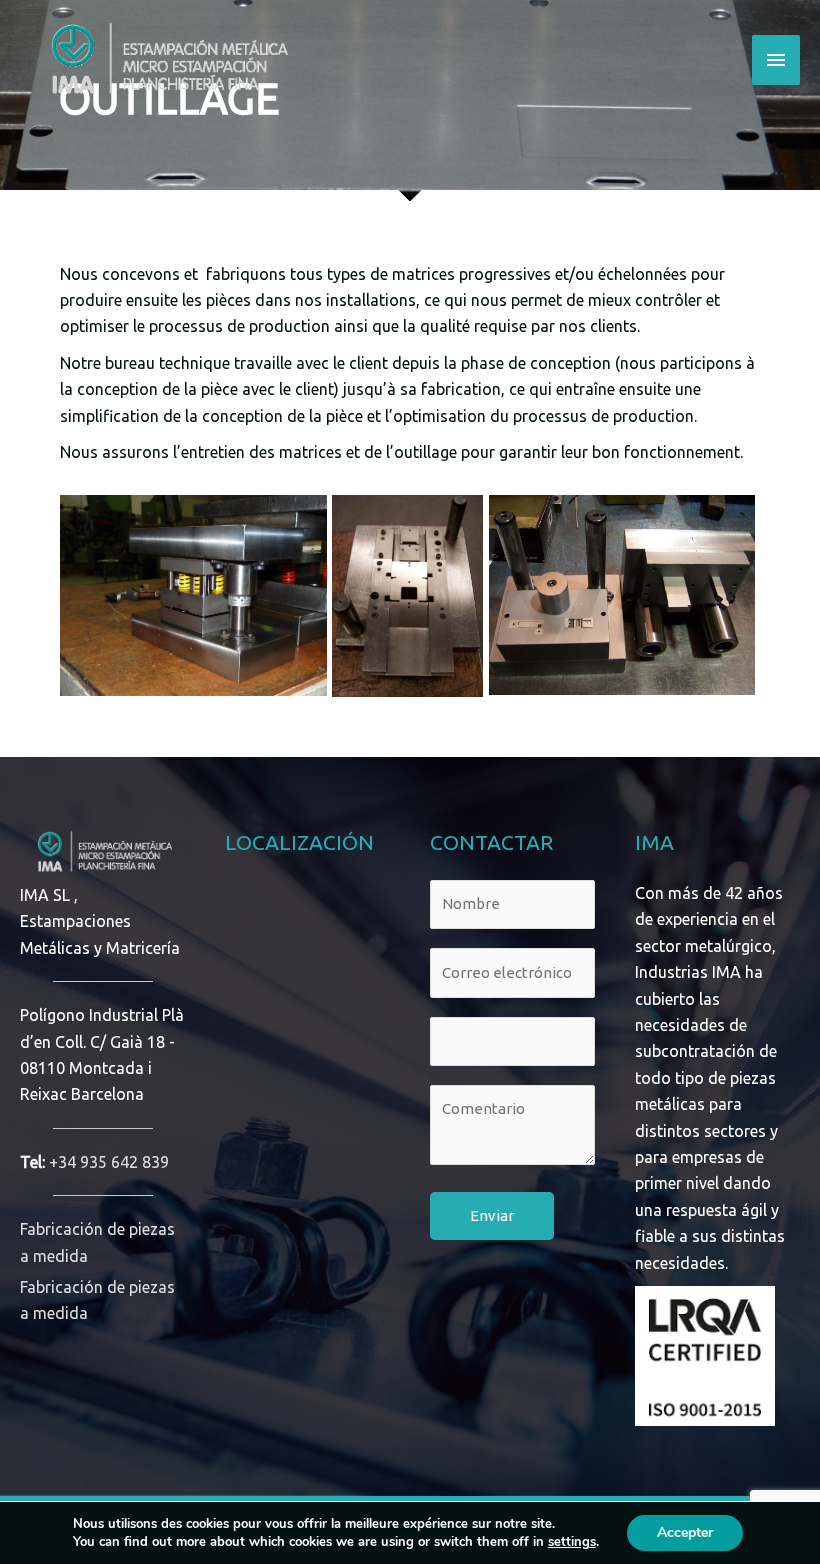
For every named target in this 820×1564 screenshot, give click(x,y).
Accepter (685, 1532)
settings (572, 1542)
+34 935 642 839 (109, 1162)
